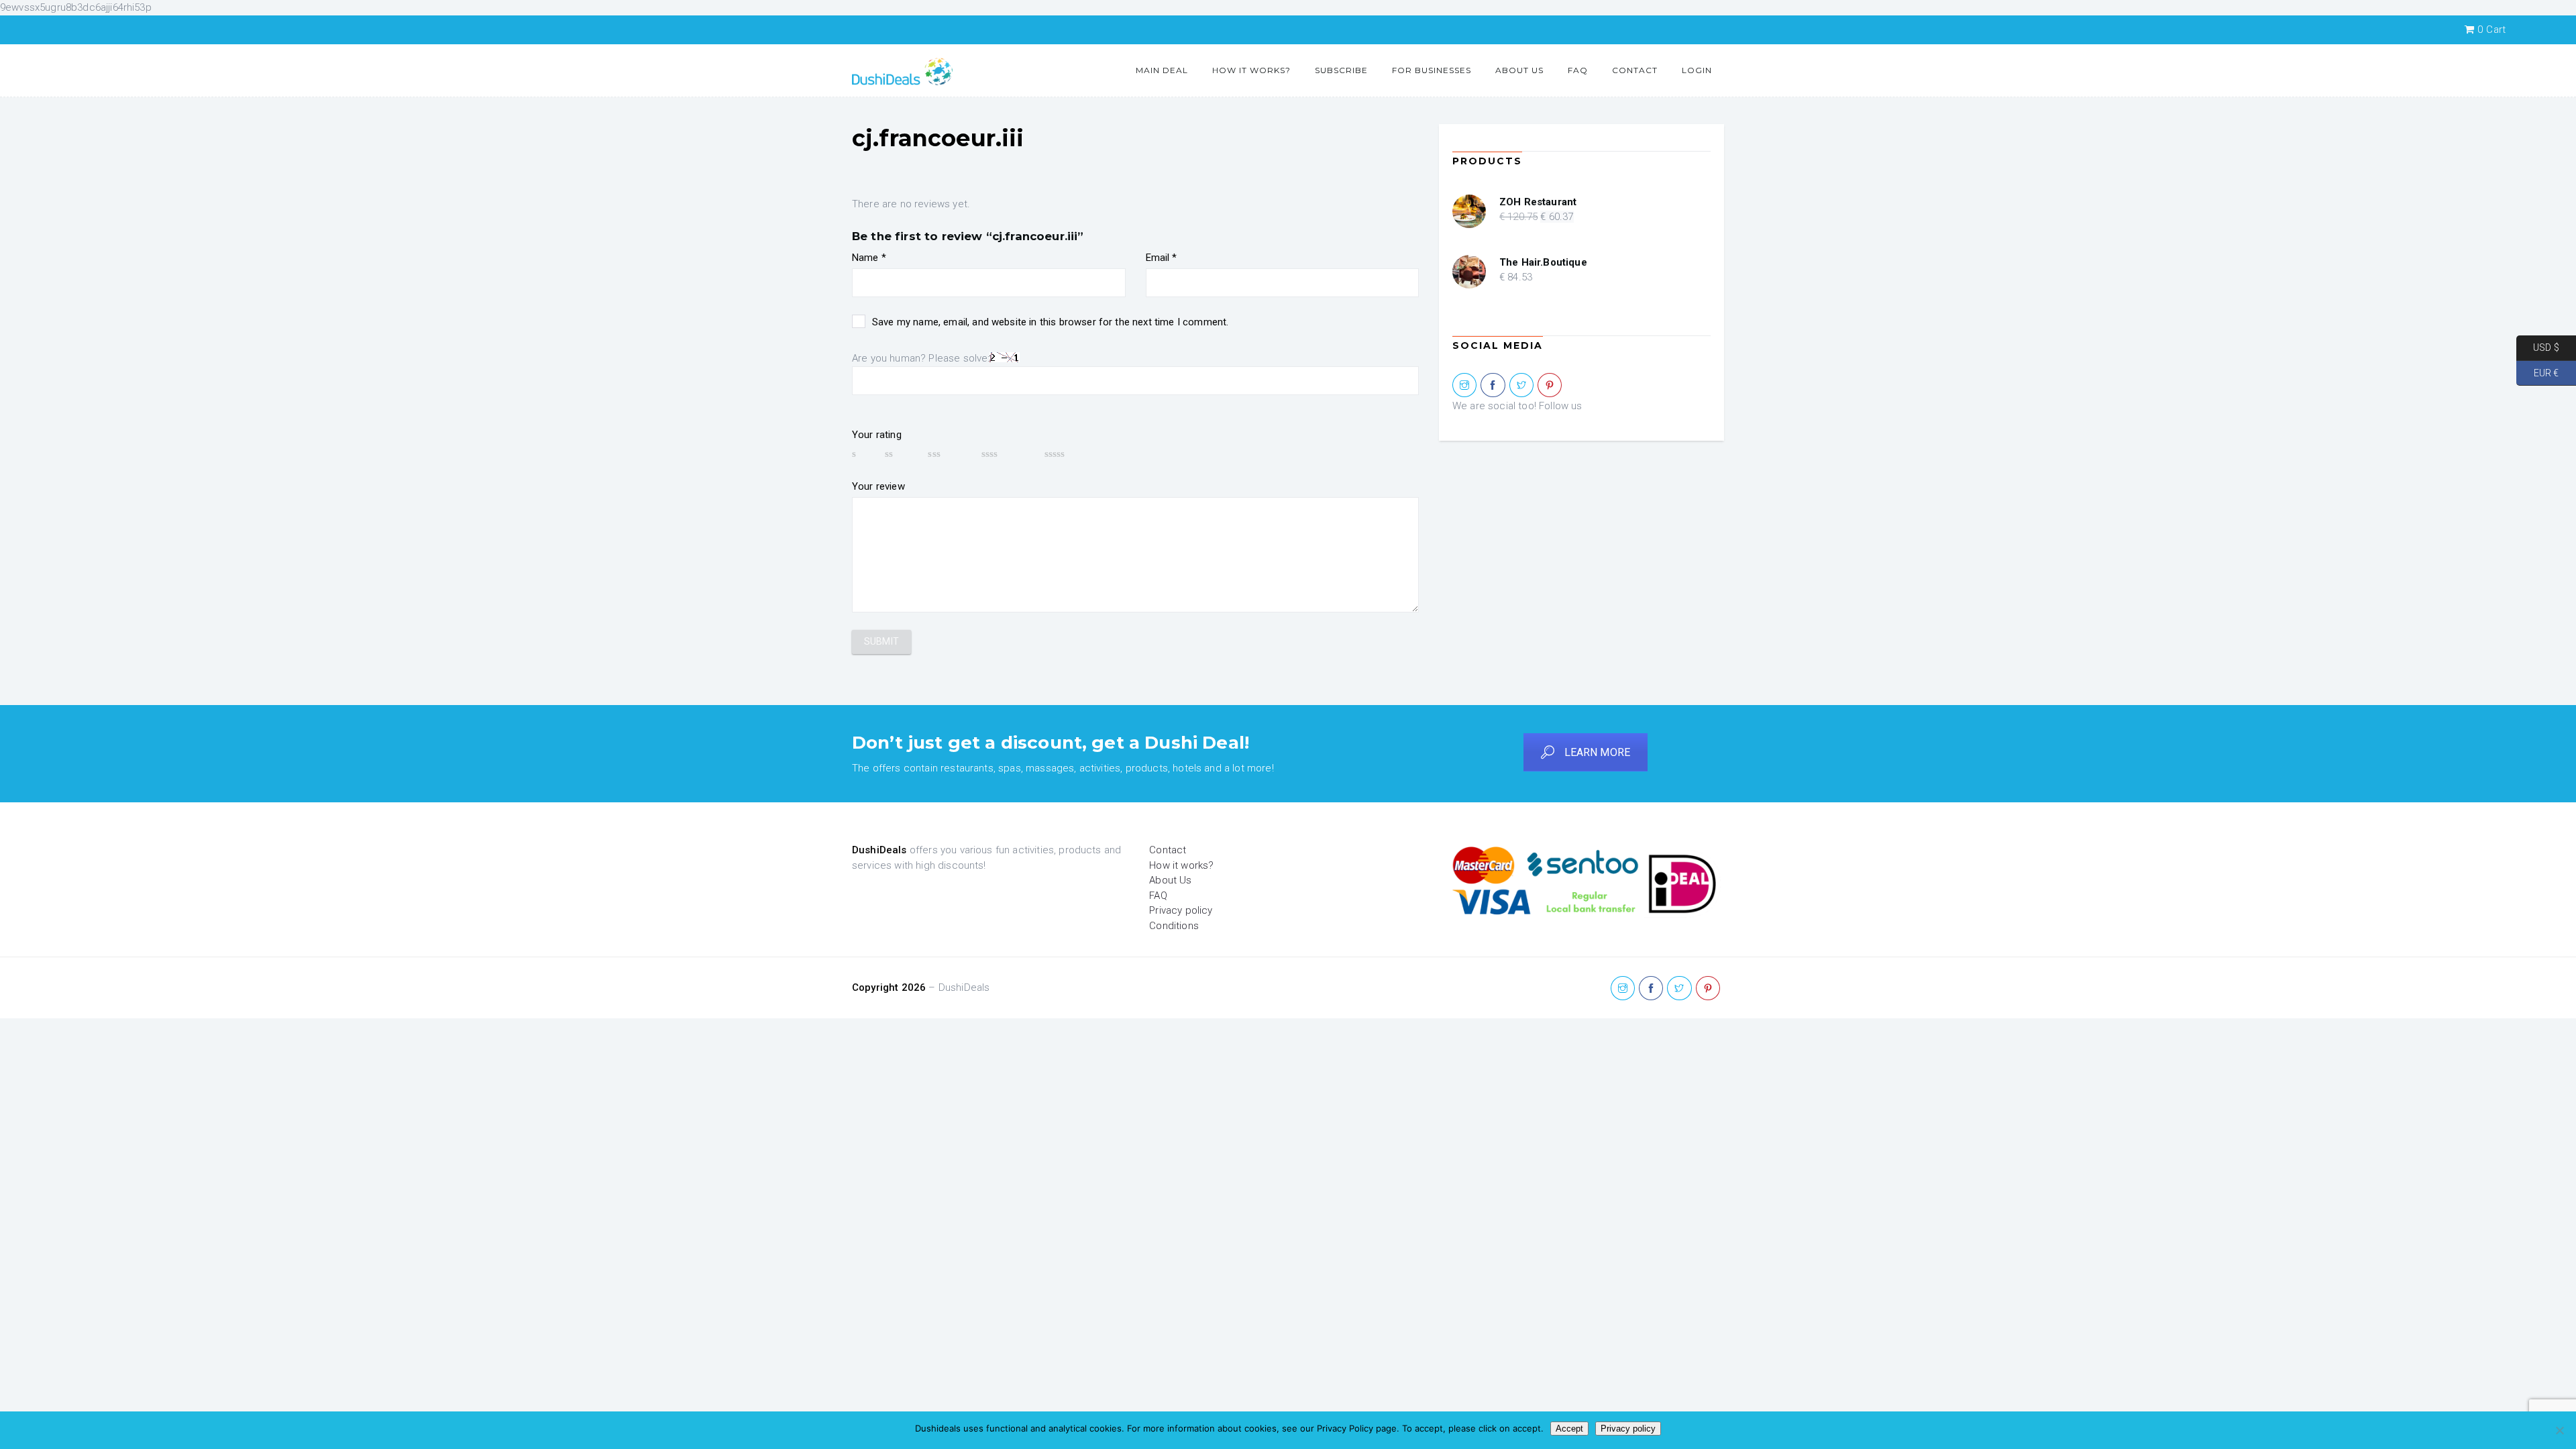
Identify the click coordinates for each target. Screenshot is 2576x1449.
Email (1162, 258)
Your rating (877, 435)
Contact (1635, 70)
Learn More (1598, 752)
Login (1697, 70)
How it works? (1251, 70)
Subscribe (1341, 70)
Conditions (1174, 926)
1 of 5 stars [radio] (862, 453)
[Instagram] (1464, 386)
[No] (2559, 1430)
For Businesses (1432, 70)
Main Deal (1162, 70)
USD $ (2538, 347)
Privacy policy (1181, 910)
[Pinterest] (1550, 386)
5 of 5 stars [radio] (1075, 453)
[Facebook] (1493, 386)
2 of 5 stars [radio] (900, 453)
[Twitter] (1521, 386)
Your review (878, 486)
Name (869, 258)
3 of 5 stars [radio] (948, 453)
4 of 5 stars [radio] (1007, 453)
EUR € (2537, 372)
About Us (1519, 70)
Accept (1569, 1429)
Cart (2491, 30)
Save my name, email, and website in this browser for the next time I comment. (1050, 322)
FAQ (1578, 70)
